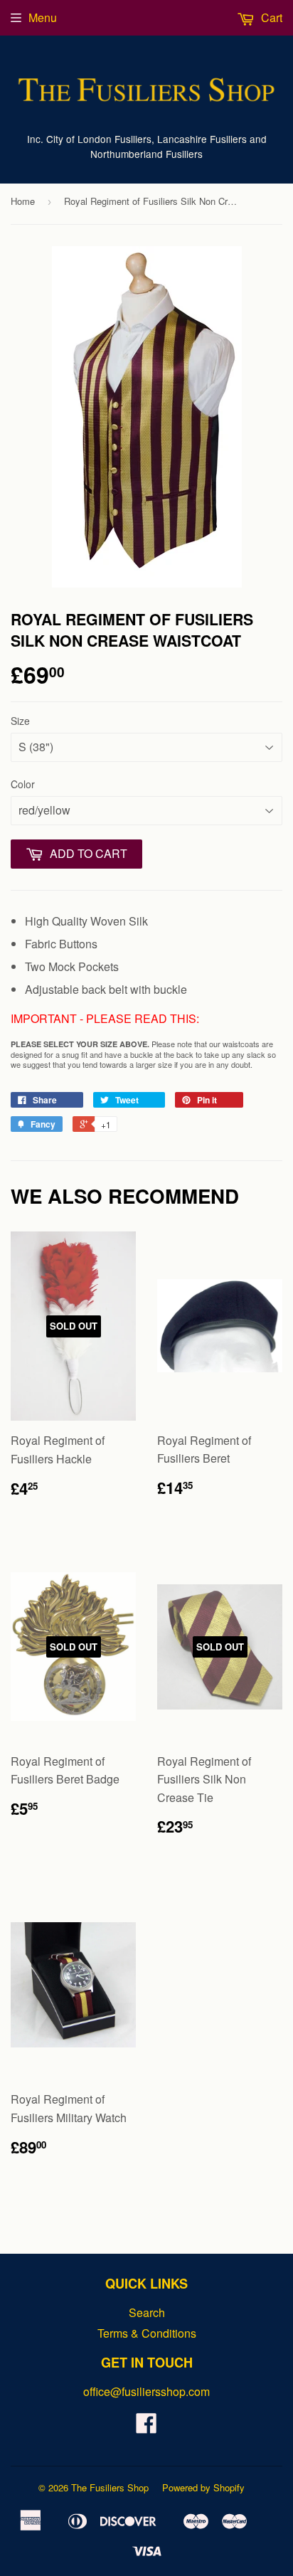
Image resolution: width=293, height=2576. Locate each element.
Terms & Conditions (147, 2333)
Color (23, 784)
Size (20, 721)
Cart (270, 17)
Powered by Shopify (203, 2487)
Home (23, 201)
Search (147, 2312)
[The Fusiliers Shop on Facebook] (146, 2427)
